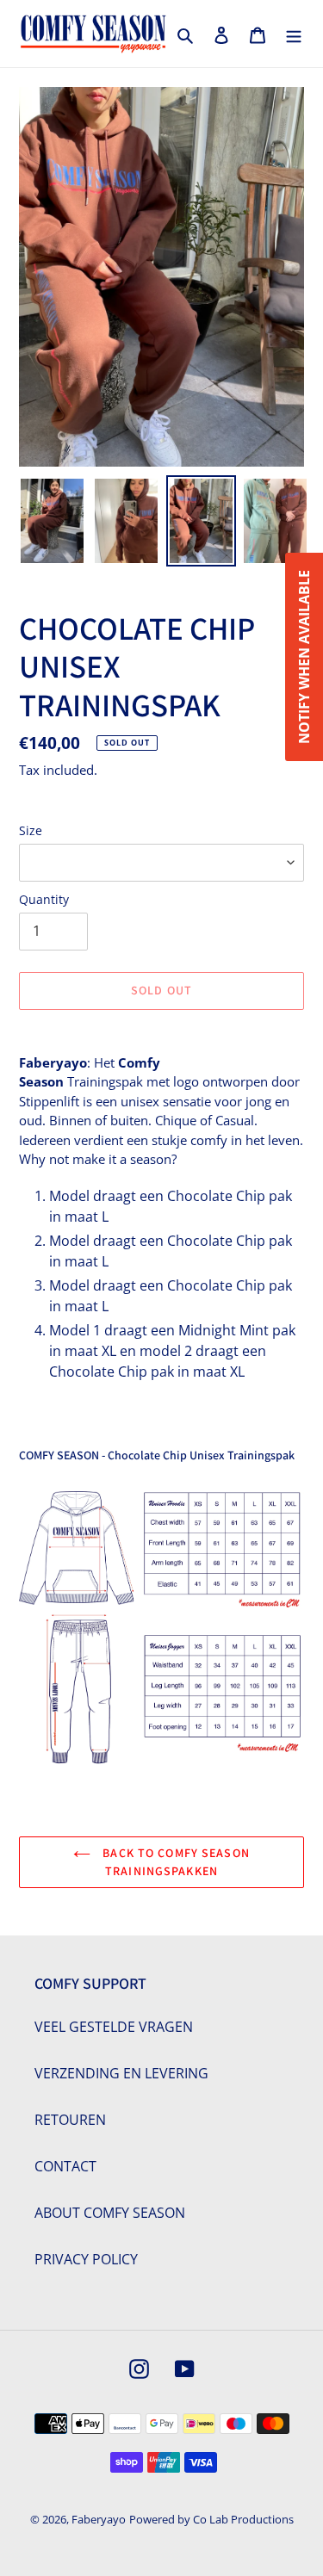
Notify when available (304, 657)
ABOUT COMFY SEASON (110, 2213)
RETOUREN (70, 2120)
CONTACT (65, 2166)
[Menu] (294, 34)
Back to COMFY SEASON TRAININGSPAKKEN (174, 1862)
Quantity (44, 899)
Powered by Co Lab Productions (211, 2519)
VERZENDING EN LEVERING (121, 2073)
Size (31, 830)
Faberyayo (99, 2519)
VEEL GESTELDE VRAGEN (114, 2027)
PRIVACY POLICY (86, 2259)
